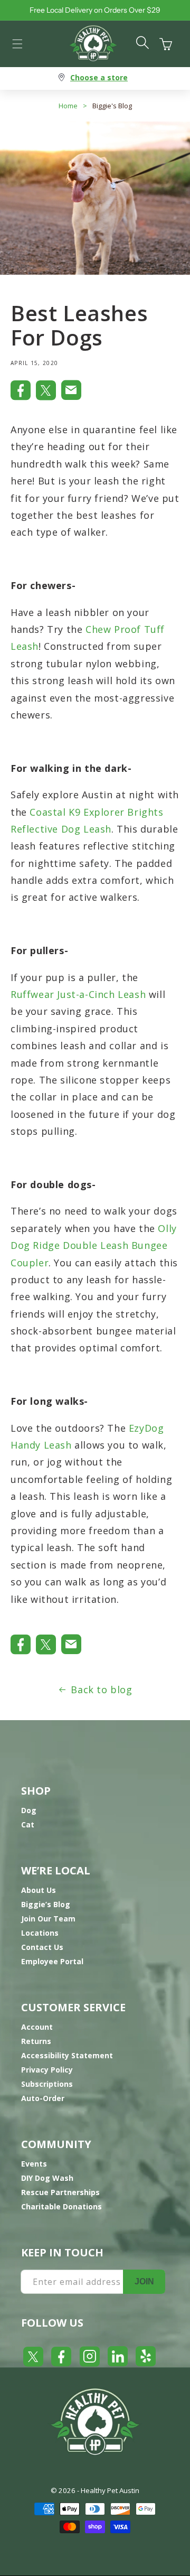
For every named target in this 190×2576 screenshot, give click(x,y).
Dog (29, 1810)
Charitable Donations (61, 2206)
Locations (40, 1933)
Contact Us (42, 1947)
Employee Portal (52, 1961)
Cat (28, 1824)
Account (37, 2027)
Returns (36, 2041)
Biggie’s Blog (46, 1904)
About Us (39, 1890)
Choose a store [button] (99, 77)
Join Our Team (48, 1919)
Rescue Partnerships (60, 2192)
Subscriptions (47, 2084)
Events (34, 2164)
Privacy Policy (47, 2070)
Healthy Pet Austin (110, 2490)
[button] (17, 44)
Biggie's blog (112, 106)
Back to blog (101, 1690)
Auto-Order (43, 2098)
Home (68, 106)
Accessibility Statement (67, 2055)
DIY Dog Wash (47, 2178)
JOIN (144, 2281)
